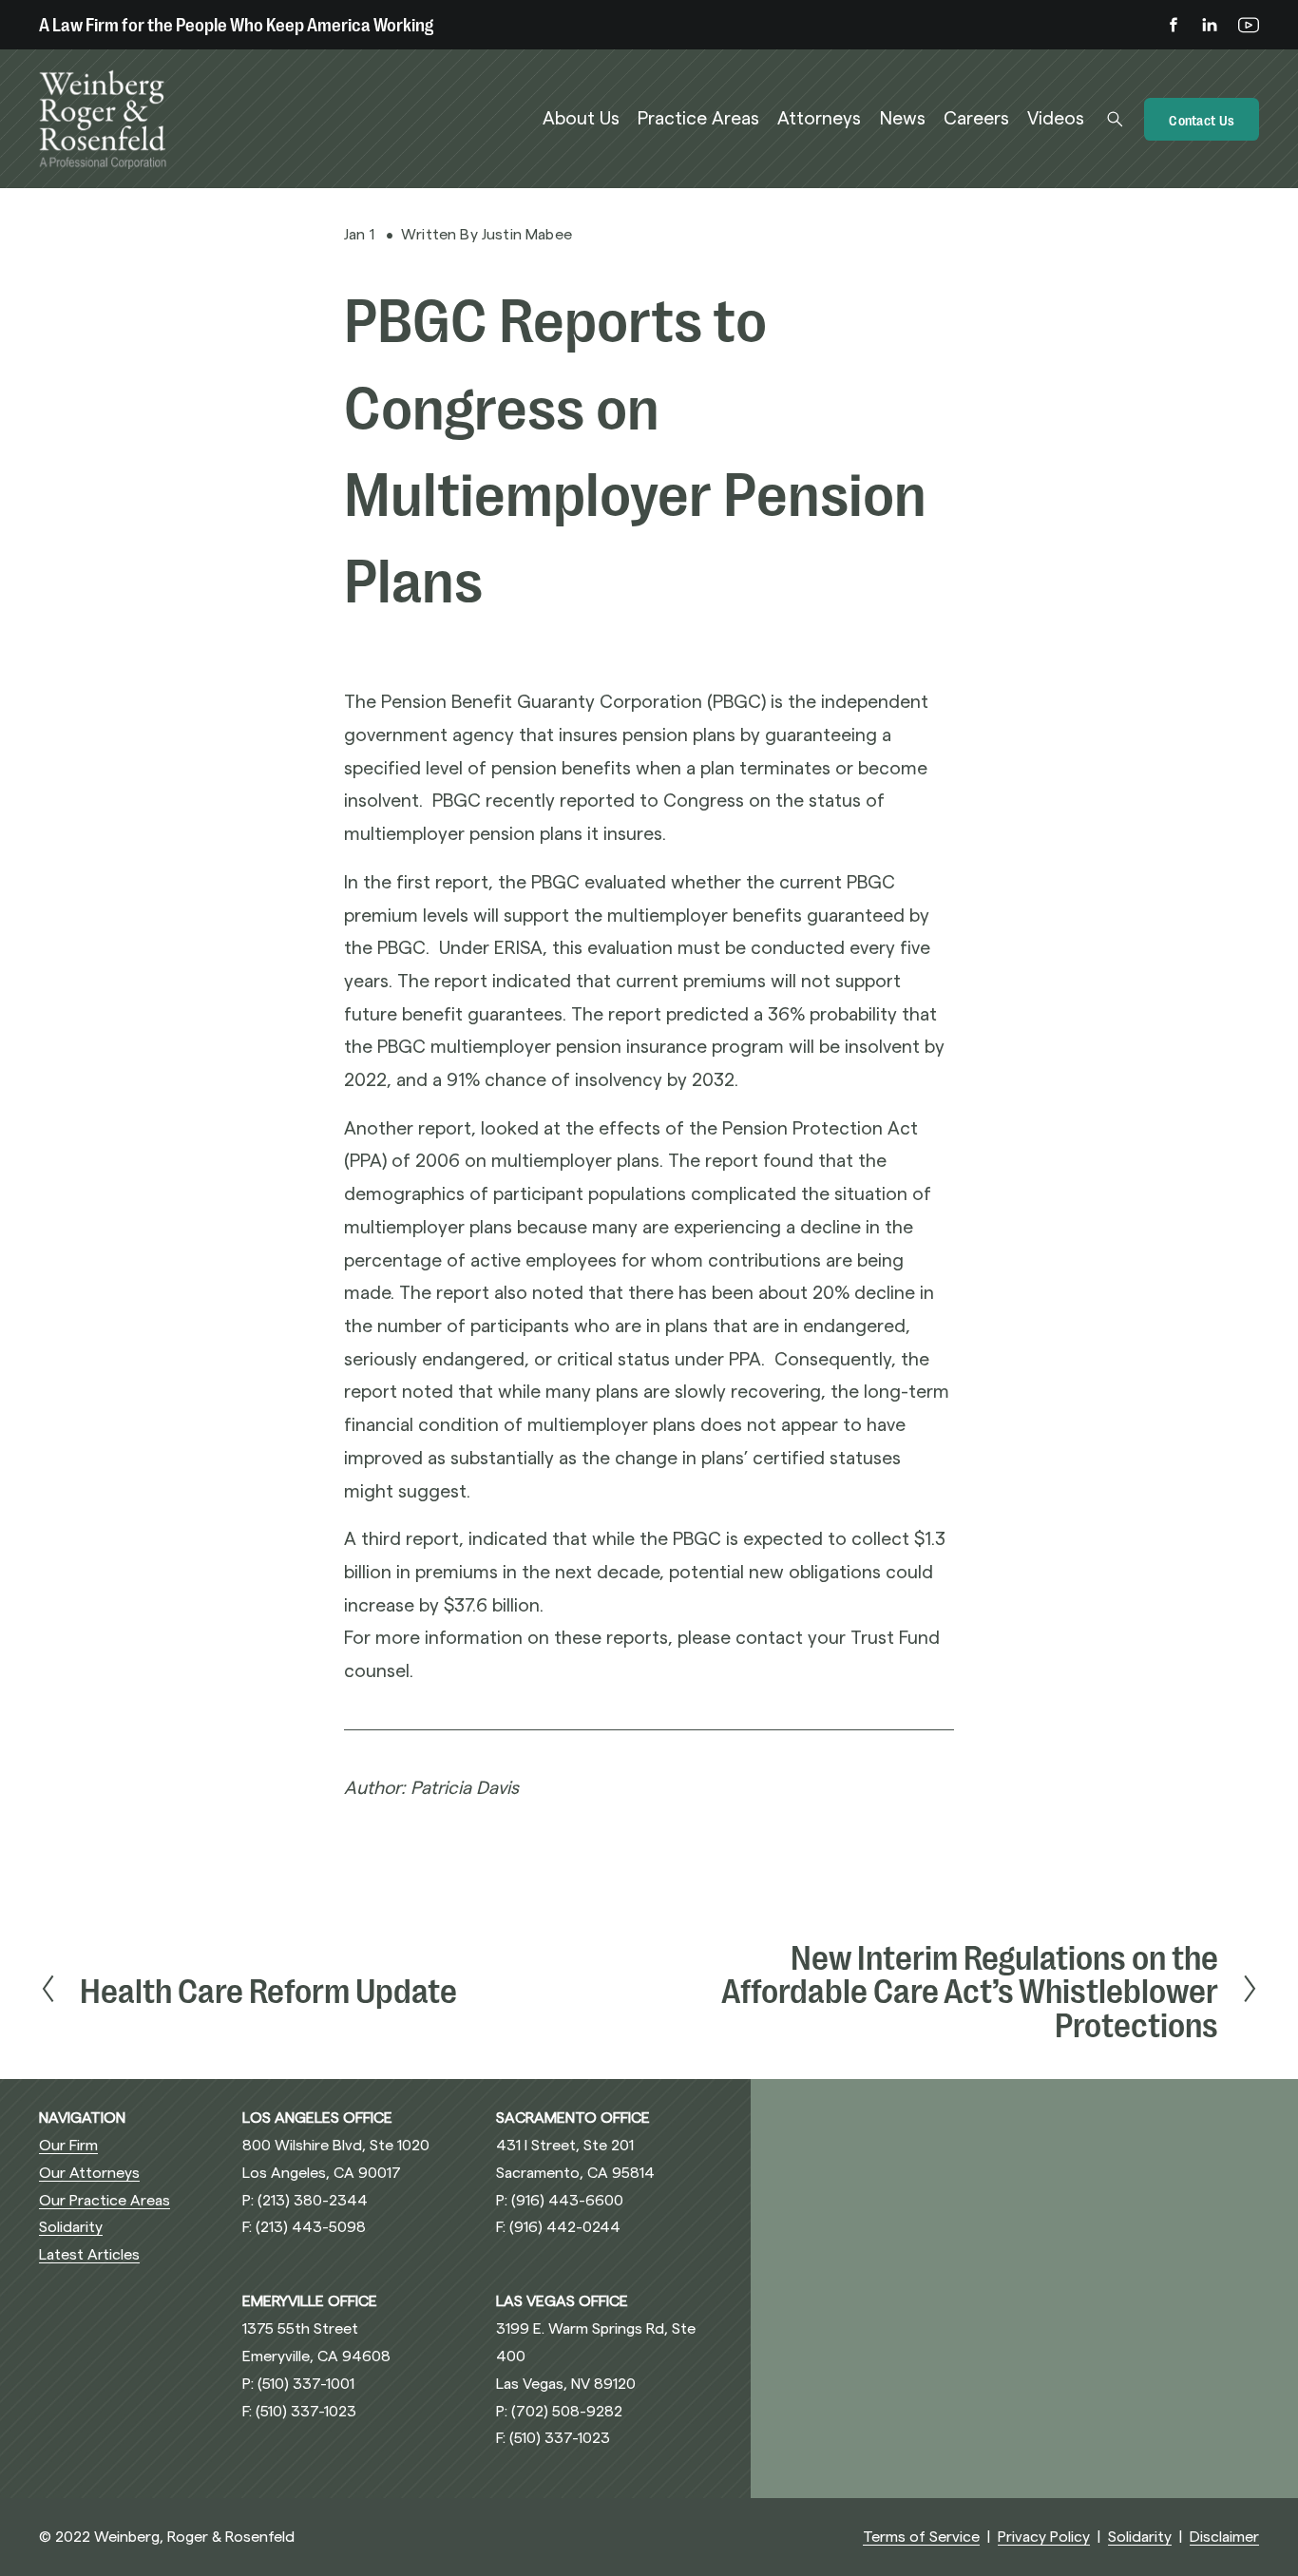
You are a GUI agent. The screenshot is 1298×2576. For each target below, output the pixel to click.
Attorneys (819, 119)
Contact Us (1202, 119)
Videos (1056, 119)
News (903, 119)
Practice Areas (698, 119)
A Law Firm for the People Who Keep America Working (236, 23)
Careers (976, 119)
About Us (581, 119)
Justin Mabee (527, 235)
